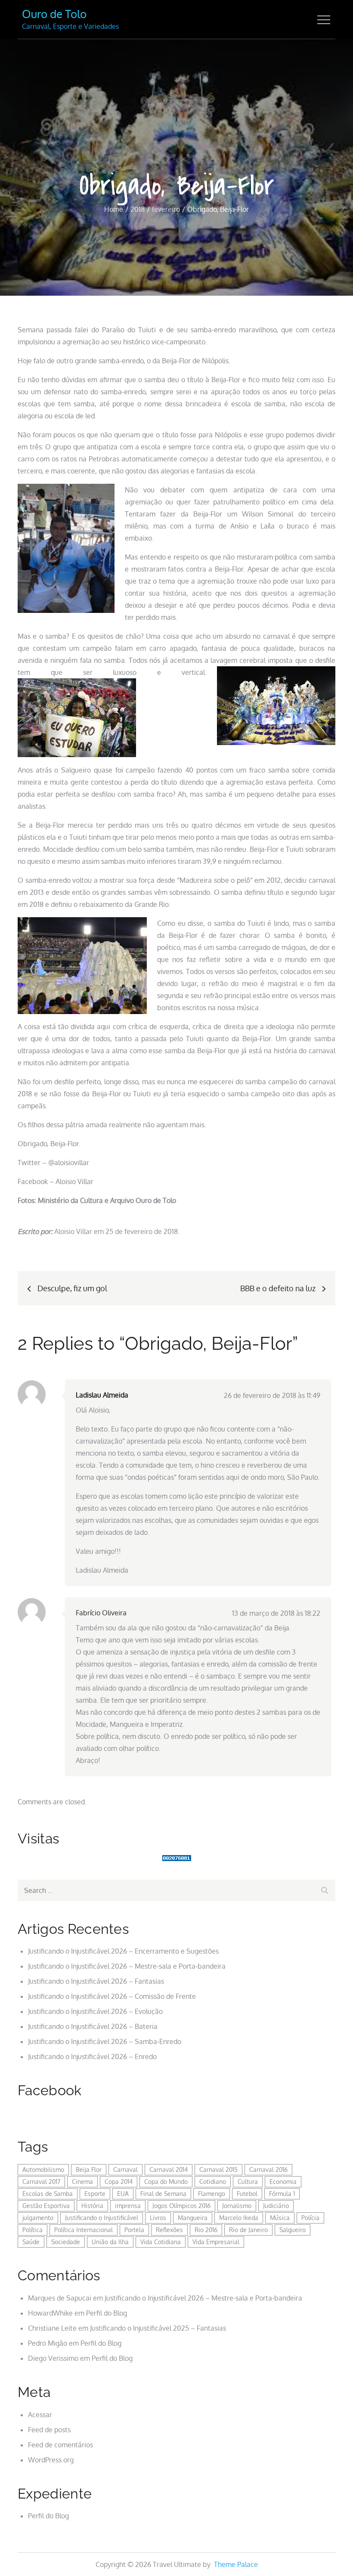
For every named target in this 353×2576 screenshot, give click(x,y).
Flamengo (212, 2194)
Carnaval (125, 2169)
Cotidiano (213, 2182)
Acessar (40, 2415)
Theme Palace (236, 2564)
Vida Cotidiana (161, 2242)
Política (33, 2230)
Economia (283, 2182)
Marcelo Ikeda (239, 2218)
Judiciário (276, 2206)
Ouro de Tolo (54, 14)
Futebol (247, 2194)
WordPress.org (51, 2460)
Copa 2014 (119, 2182)
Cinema (82, 2182)
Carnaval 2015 (218, 2169)
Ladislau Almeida (102, 1395)
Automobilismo (43, 2169)
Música (280, 2218)
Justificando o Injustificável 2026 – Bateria (93, 2026)
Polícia (310, 2218)
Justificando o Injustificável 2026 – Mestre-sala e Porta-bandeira (127, 1966)
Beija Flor (89, 2169)
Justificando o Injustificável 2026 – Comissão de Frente (112, 1996)
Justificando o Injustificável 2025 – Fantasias (158, 2328)
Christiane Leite (52, 2328)
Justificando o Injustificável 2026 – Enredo (92, 2056)
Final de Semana (163, 2194)
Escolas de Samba (48, 2194)
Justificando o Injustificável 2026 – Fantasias (96, 1981)
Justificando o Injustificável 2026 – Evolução (95, 2011)
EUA (123, 2194)
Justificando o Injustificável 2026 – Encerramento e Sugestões (123, 1951)
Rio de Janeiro (248, 2230)
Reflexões (169, 2230)
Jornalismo (237, 2206)
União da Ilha (110, 2242)
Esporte (95, 2194)
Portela (134, 2230)
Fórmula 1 (282, 2194)
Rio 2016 (206, 2230)
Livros (158, 2218)
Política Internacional (84, 2230)
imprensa (128, 2206)
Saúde (31, 2242)
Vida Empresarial (216, 2242)
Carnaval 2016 (268, 2169)
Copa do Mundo (166, 2182)
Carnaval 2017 (41, 2182)
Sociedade (66, 2242)
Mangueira (193, 2218)
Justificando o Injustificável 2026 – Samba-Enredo (105, 2041)
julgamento (38, 2218)
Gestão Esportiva (46, 2206)
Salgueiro (293, 2230)
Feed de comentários (60, 2445)
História (92, 2206)
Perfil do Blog (107, 2313)
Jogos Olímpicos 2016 (181, 2206)
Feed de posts (49, 2430)
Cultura (248, 2182)
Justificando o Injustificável (102, 2218)
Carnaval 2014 (169, 2169)
